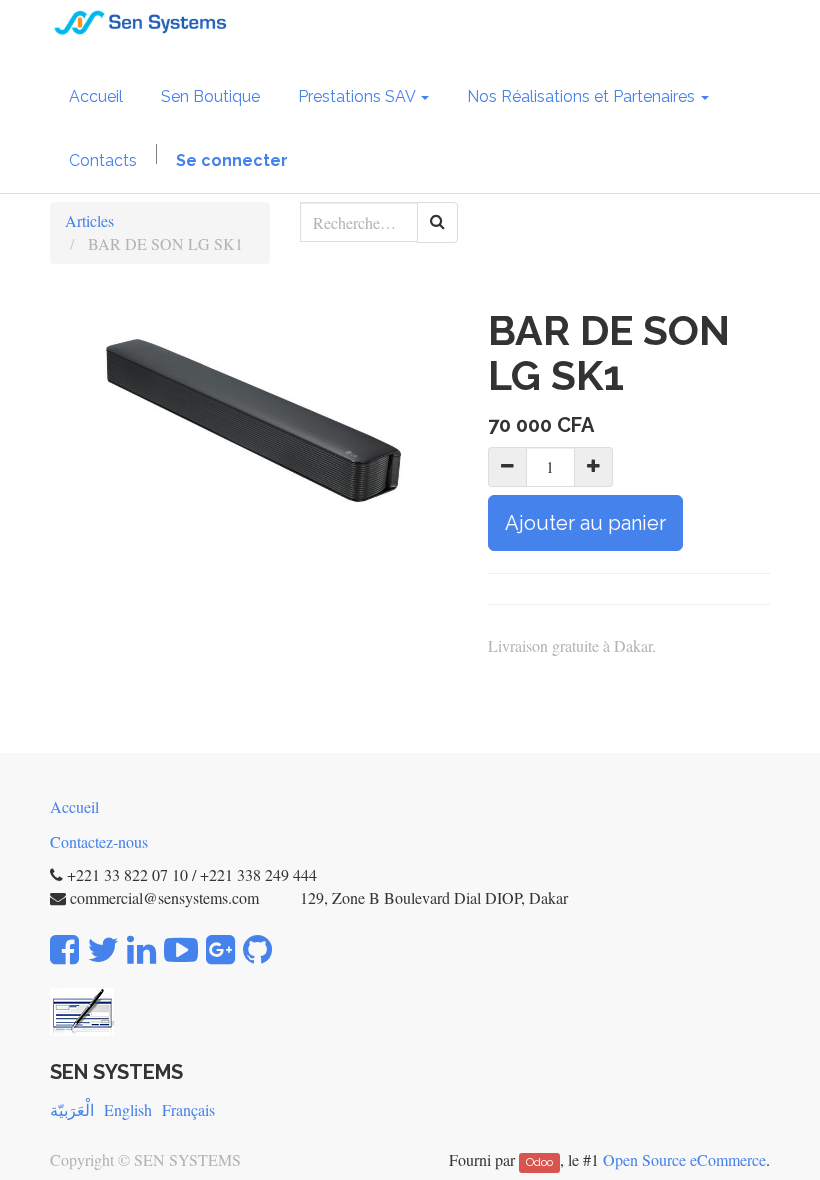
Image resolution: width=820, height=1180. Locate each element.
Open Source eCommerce (684, 1159)
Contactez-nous (99, 841)
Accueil (74, 806)
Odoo (539, 1162)
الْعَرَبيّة (72, 1109)
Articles (89, 220)
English (128, 1109)
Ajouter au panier (585, 523)
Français (188, 1109)
